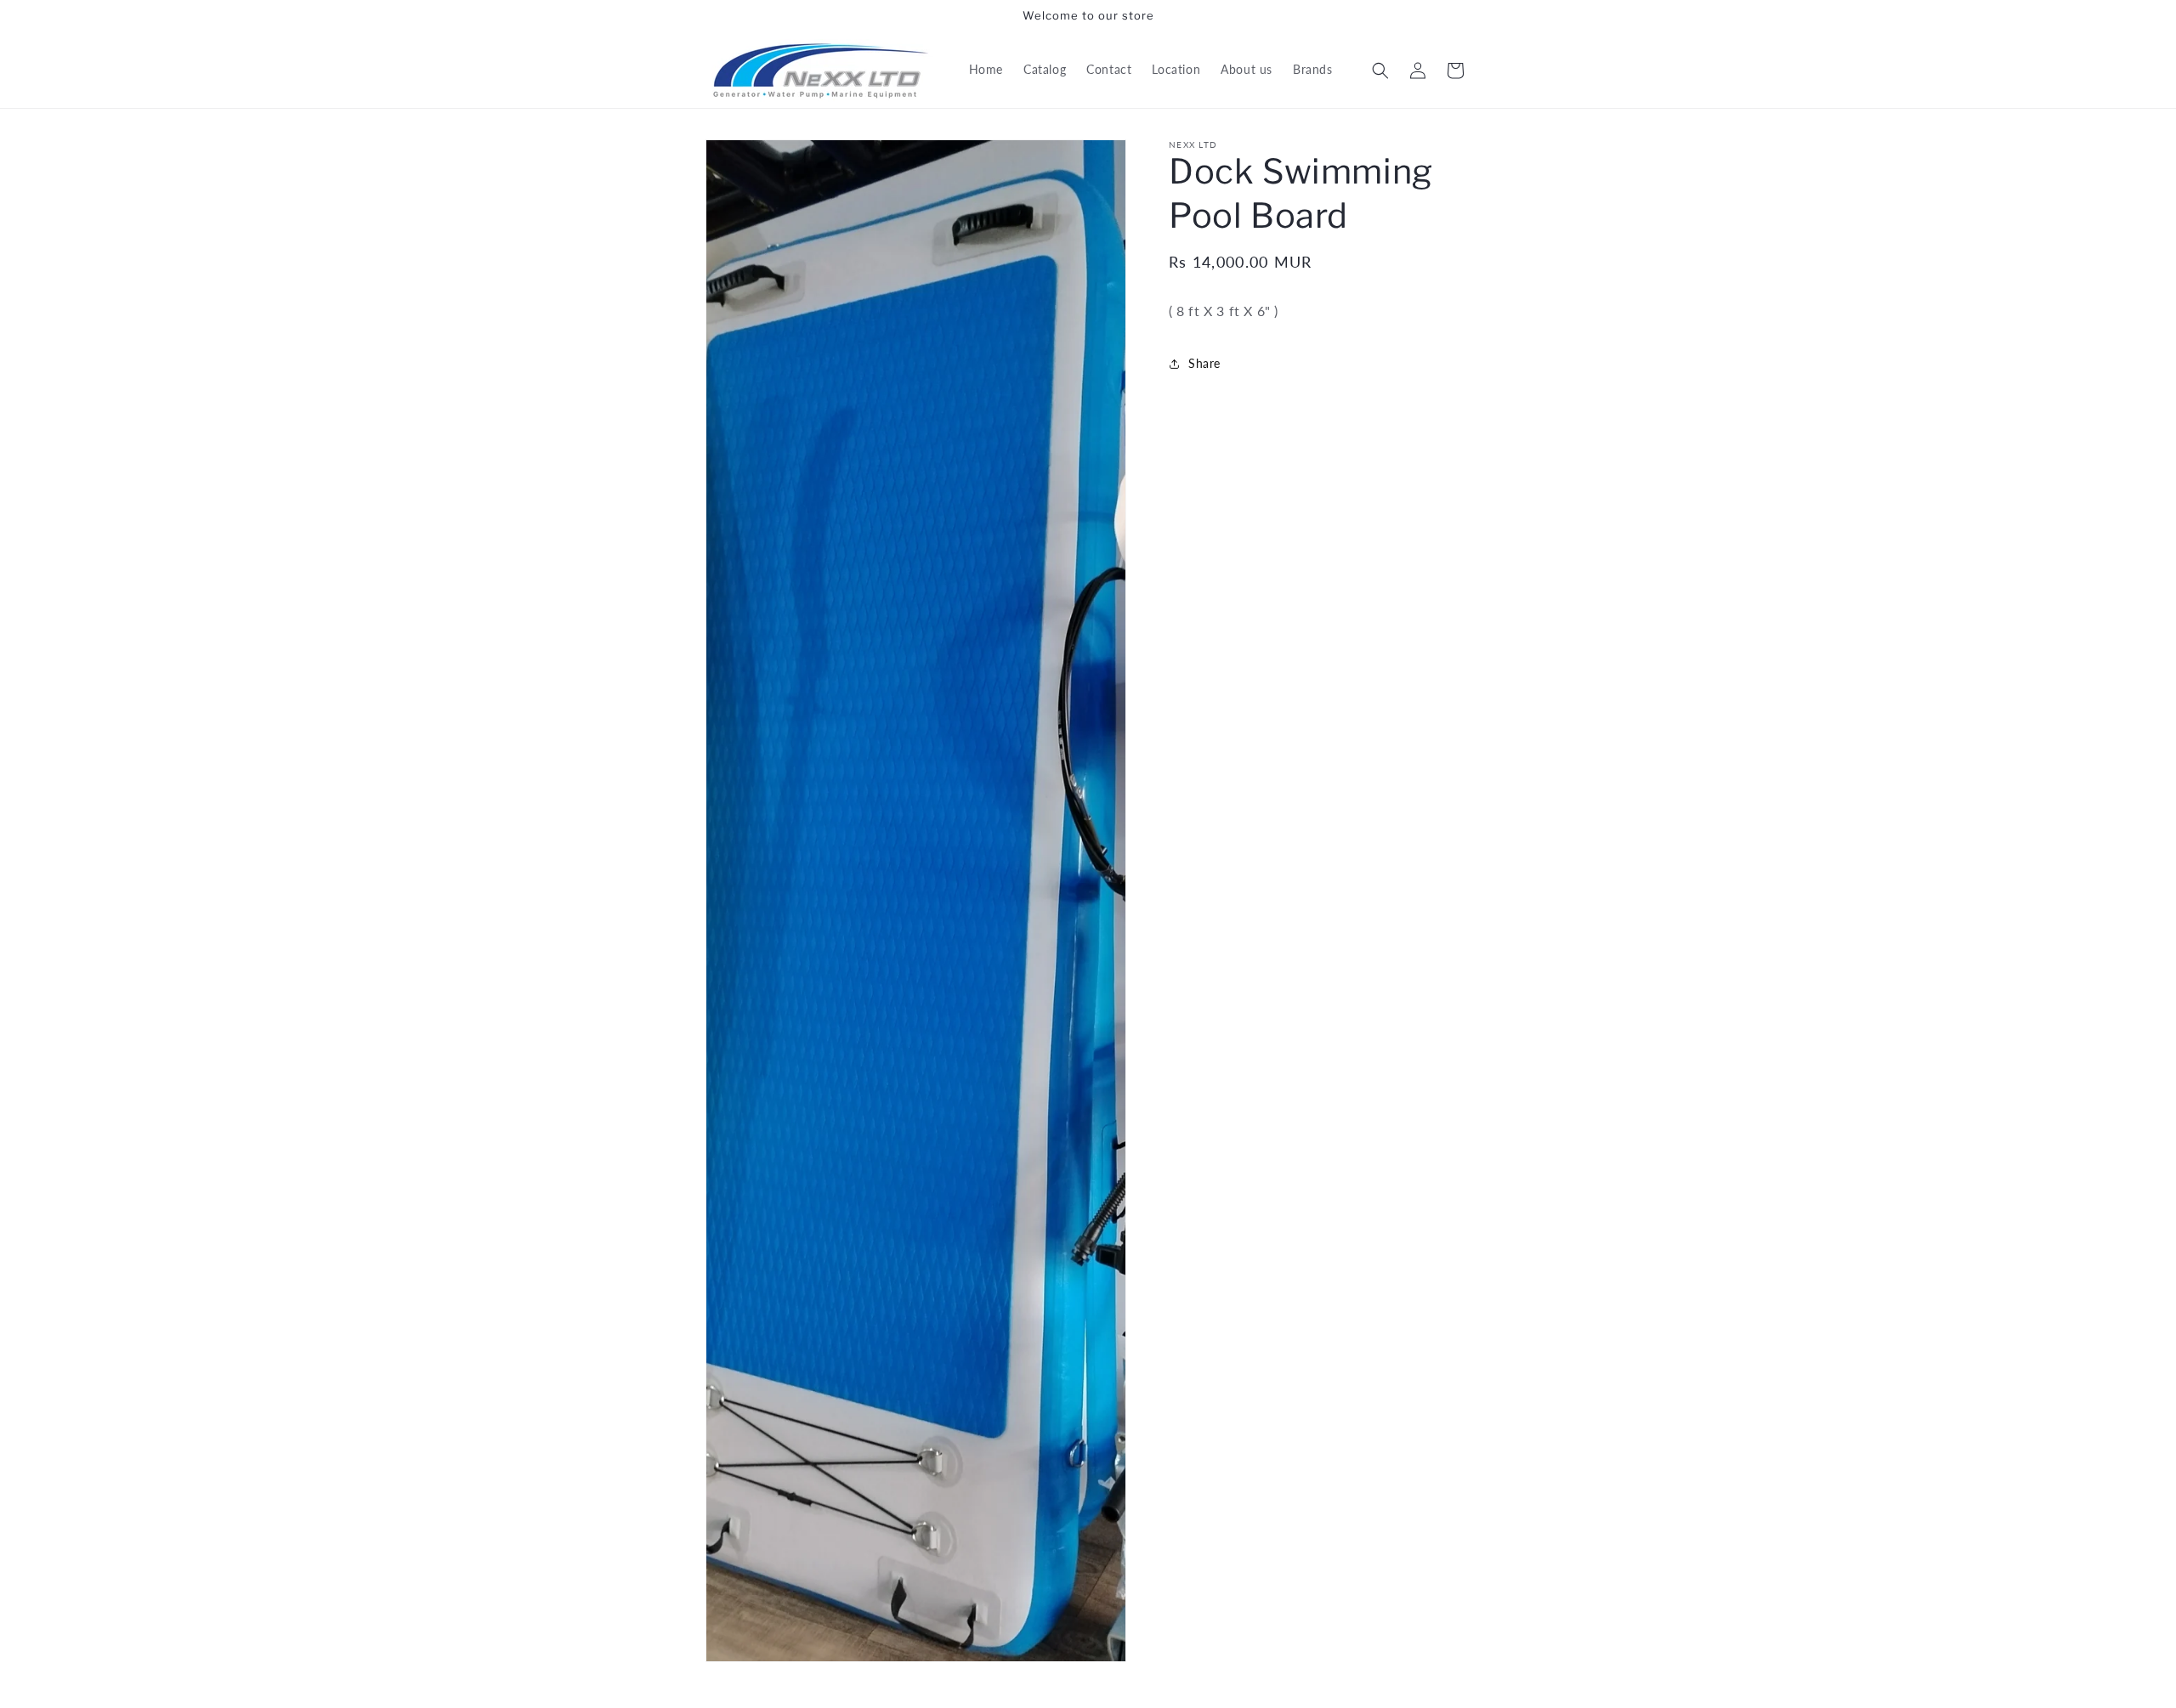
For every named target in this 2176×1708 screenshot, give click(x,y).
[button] (1380, 71)
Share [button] (1204, 363)
